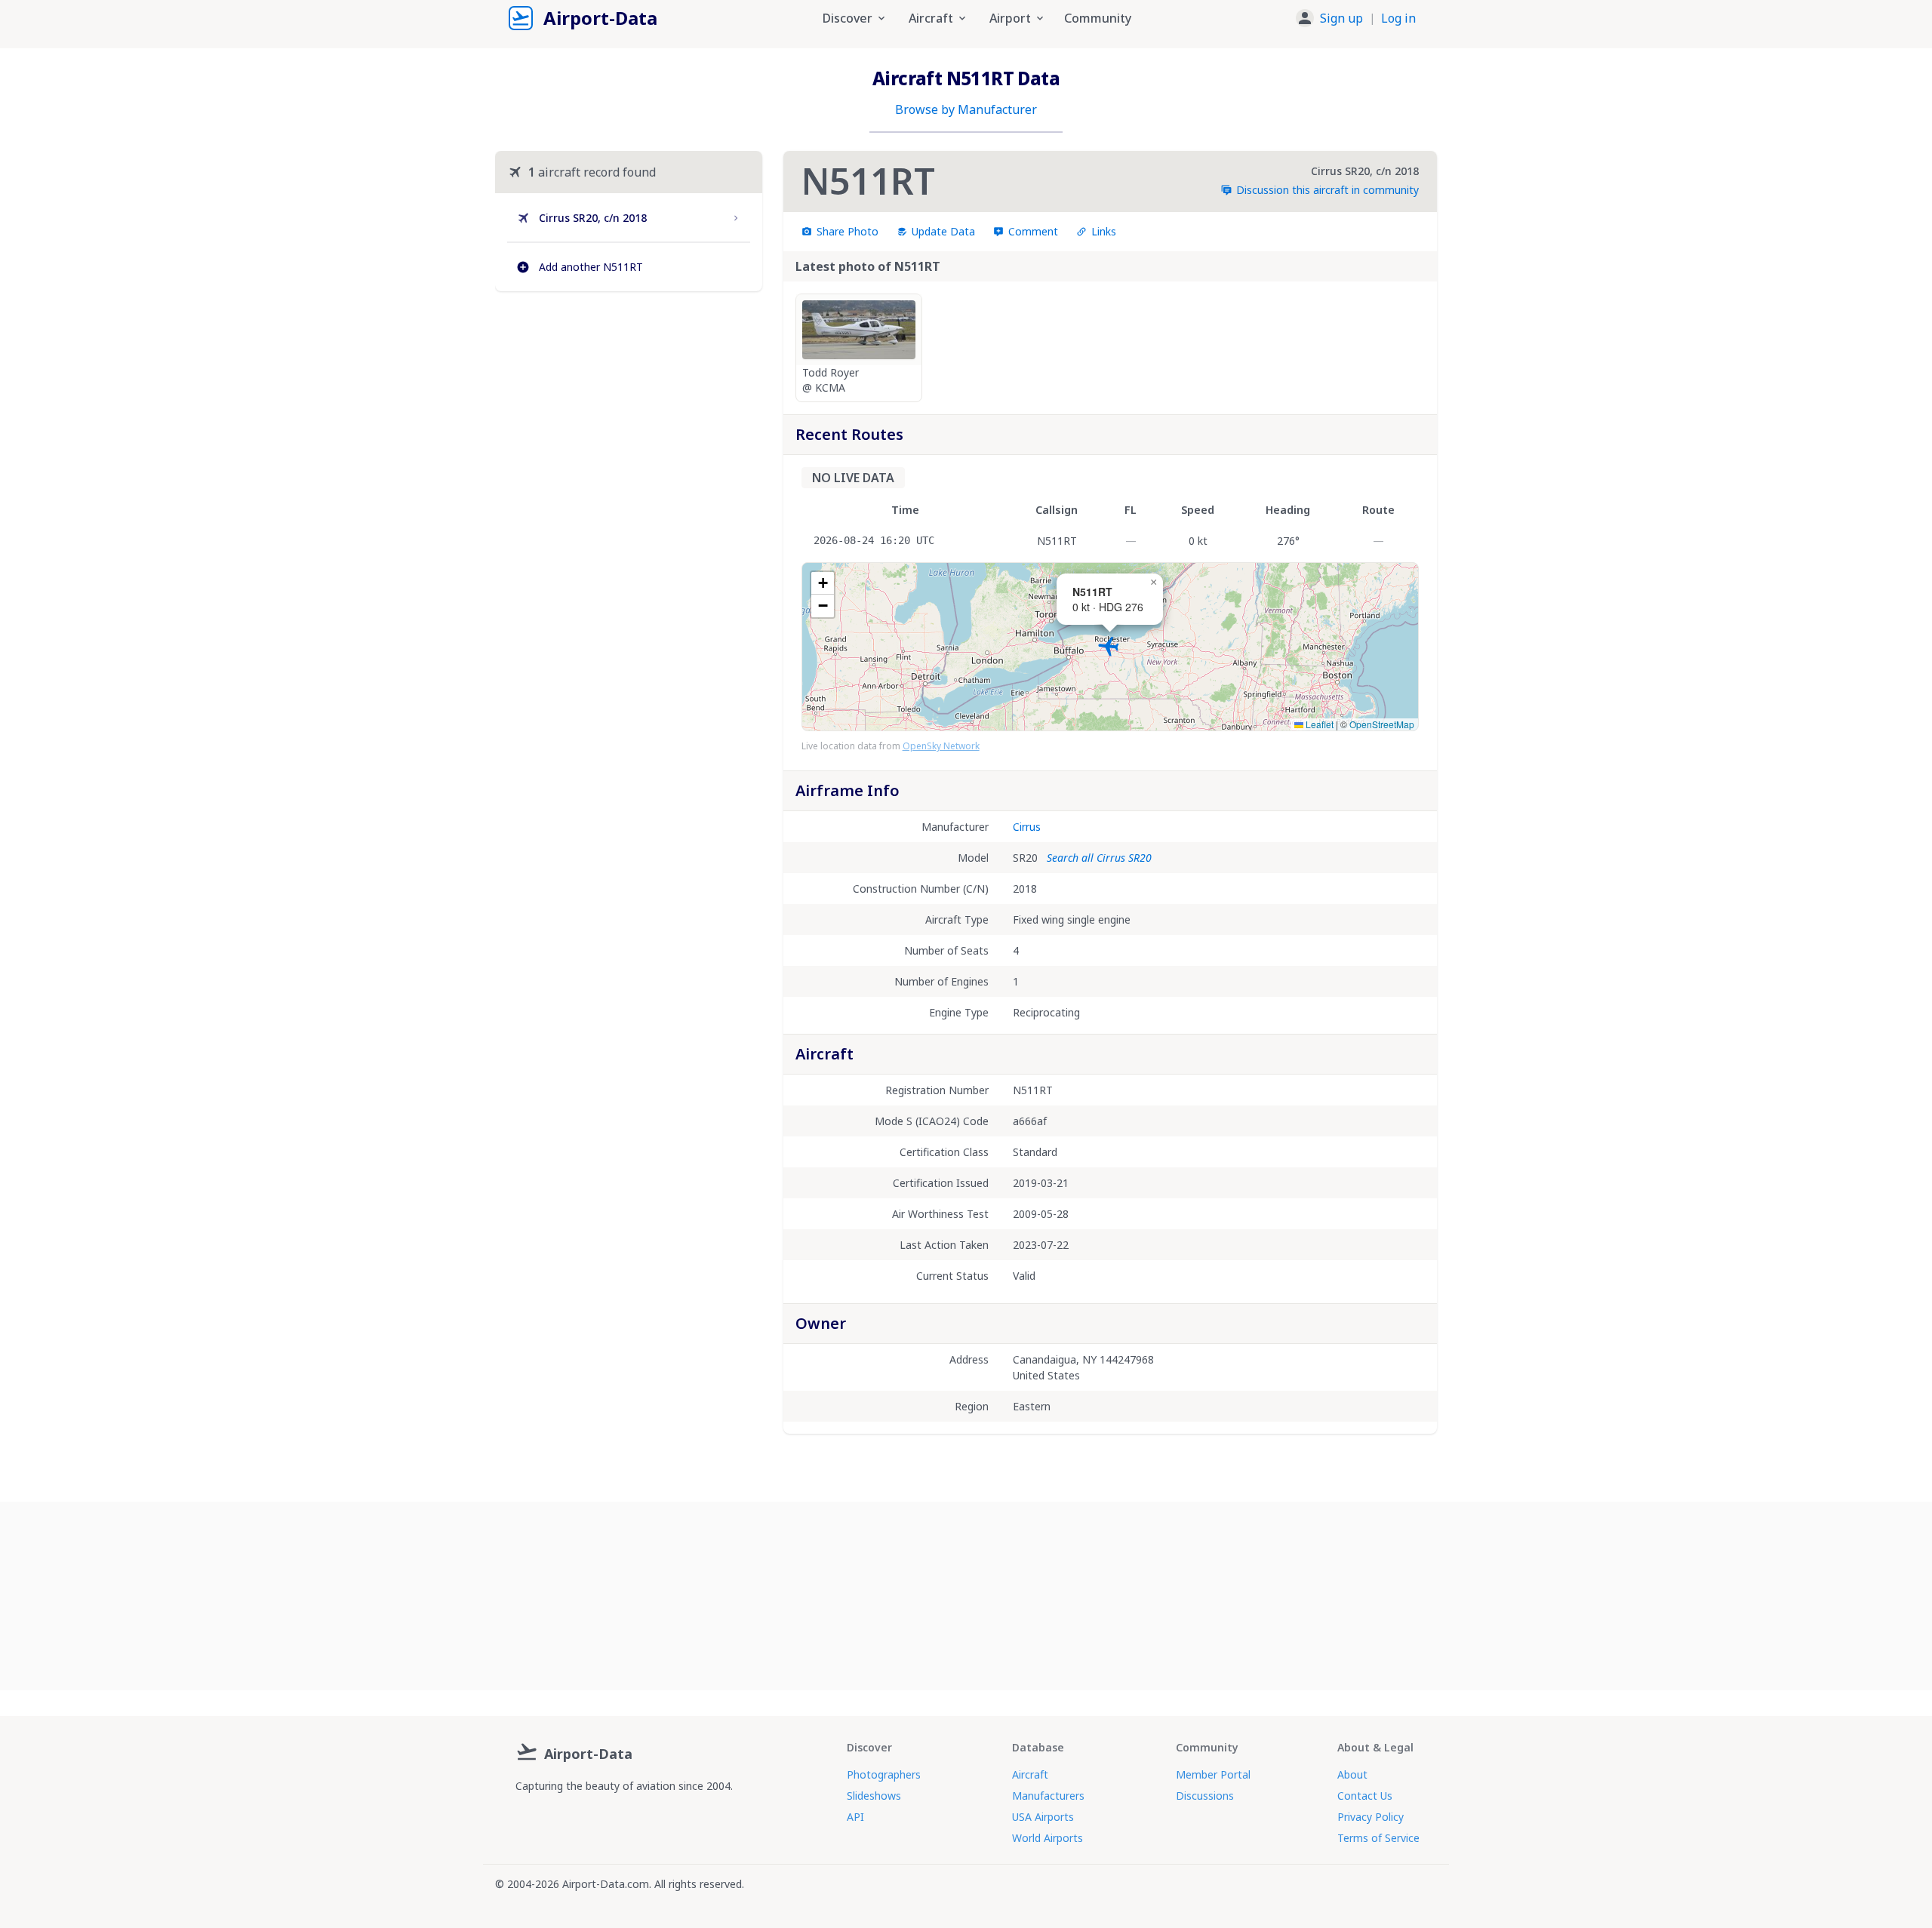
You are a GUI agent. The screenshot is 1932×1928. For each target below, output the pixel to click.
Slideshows (874, 1796)
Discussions (1205, 1796)
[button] (1356, 18)
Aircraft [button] (931, 18)
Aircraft (1030, 1774)
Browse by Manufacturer (966, 109)
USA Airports (1043, 1817)
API (855, 1817)
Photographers (884, 1774)
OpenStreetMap (1382, 724)
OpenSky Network (941, 746)
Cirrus (1027, 827)
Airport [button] (1010, 18)
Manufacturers (1048, 1796)
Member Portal (1213, 1774)
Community (1098, 18)
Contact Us (1365, 1796)
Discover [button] (848, 18)
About (1352, 1774)
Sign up (1341, 18)
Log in (1398, 18)
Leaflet (1318, 724)
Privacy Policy (1371, 1817)
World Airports (1048, 1838)
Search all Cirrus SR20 (1099, 858)
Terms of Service (1378, 1838)
